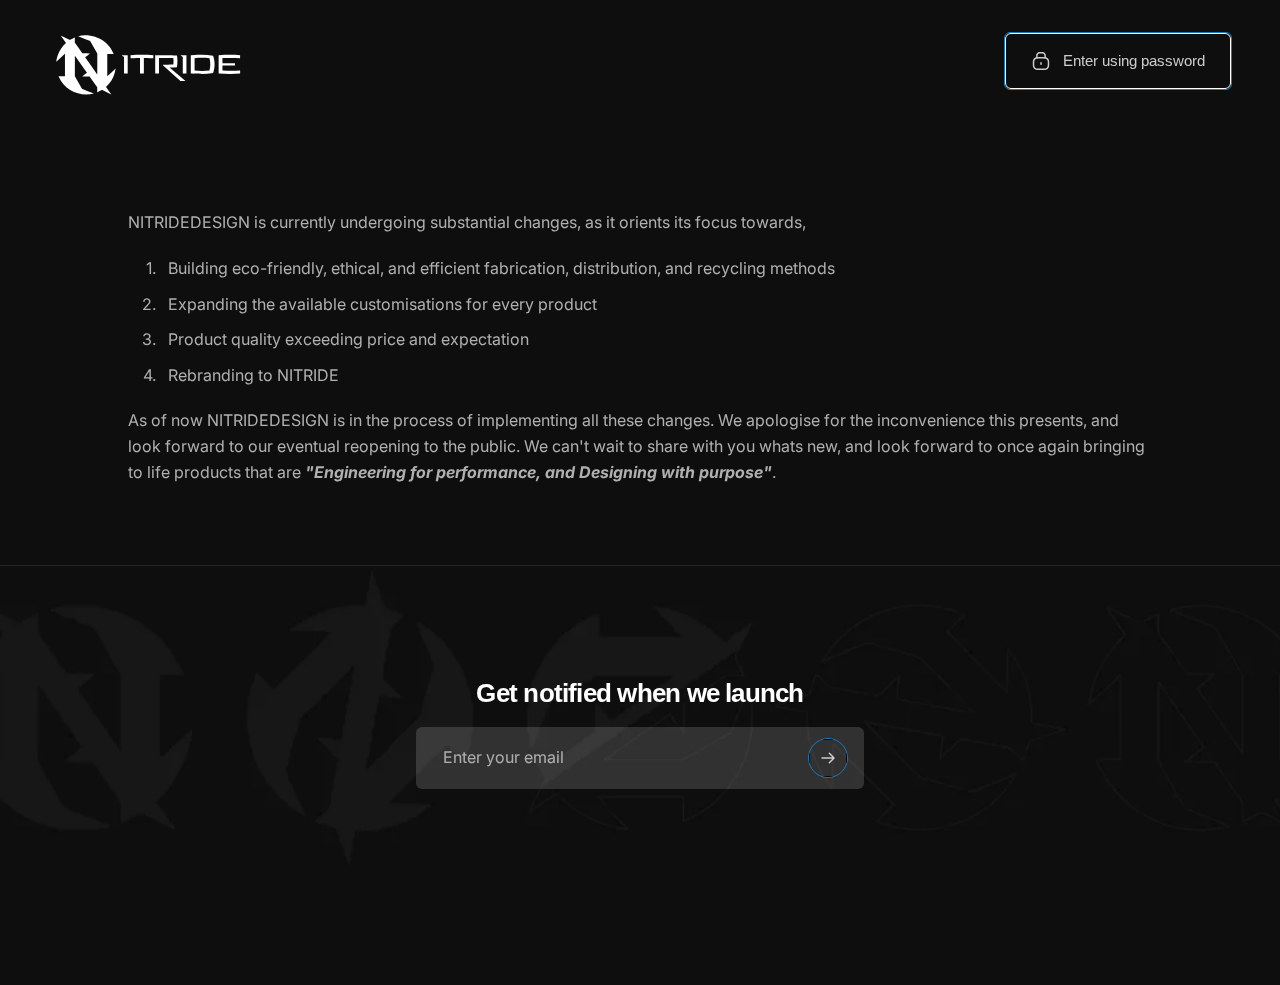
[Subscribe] (828, 758)
